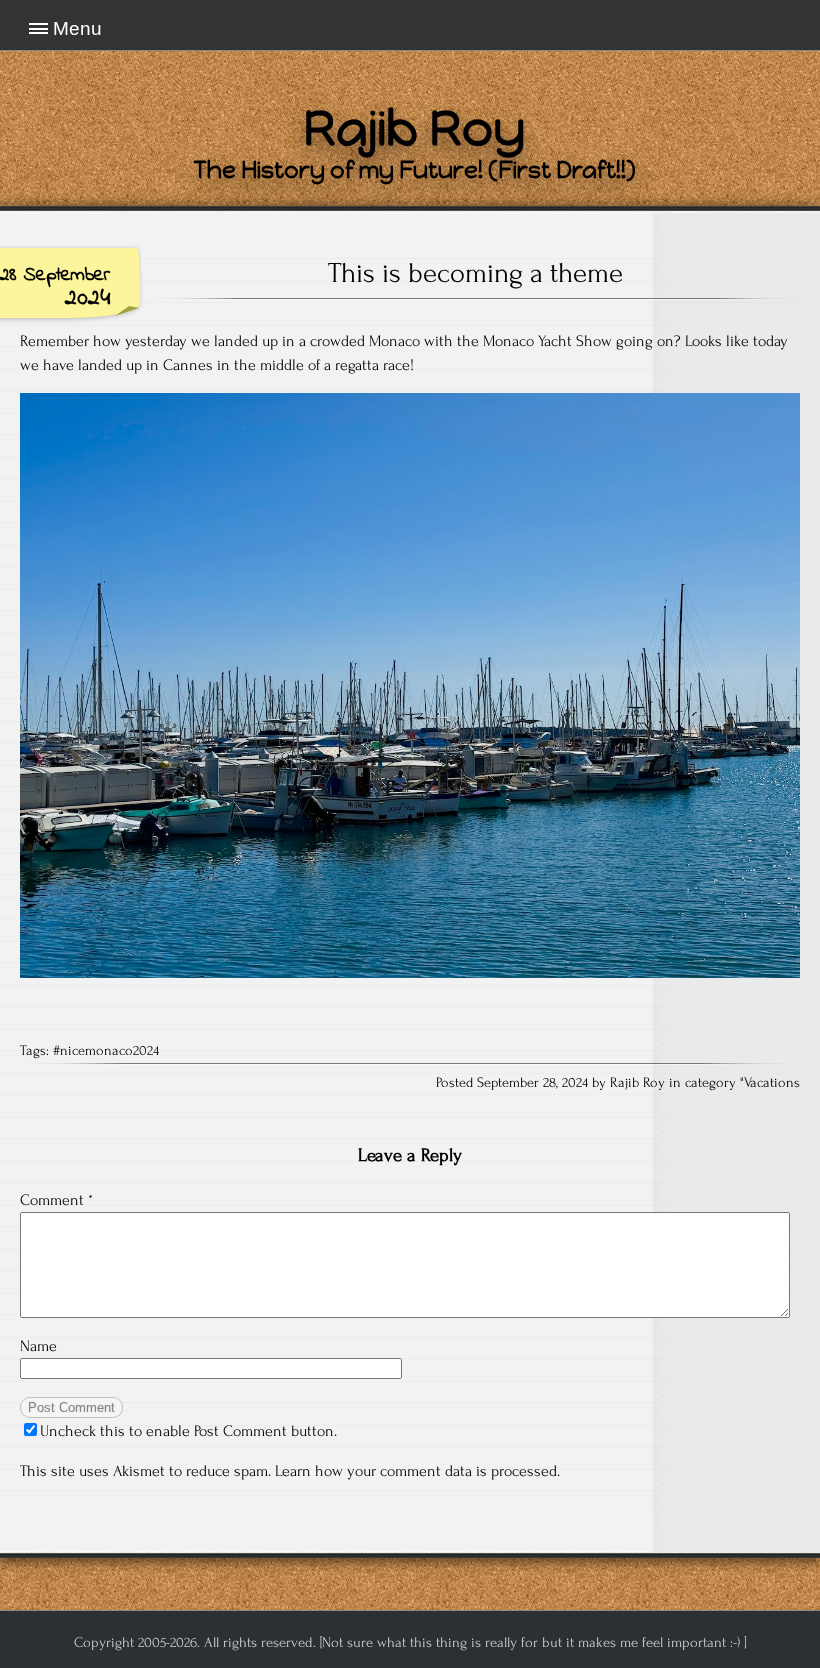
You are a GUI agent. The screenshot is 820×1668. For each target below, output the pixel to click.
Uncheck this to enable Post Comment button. (188, 1431)
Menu (77, 28)
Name (38, 1346)
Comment (56, 1200)
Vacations (772, 1083)
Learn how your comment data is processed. (417, 1471)
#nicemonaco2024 (106, 1051)
